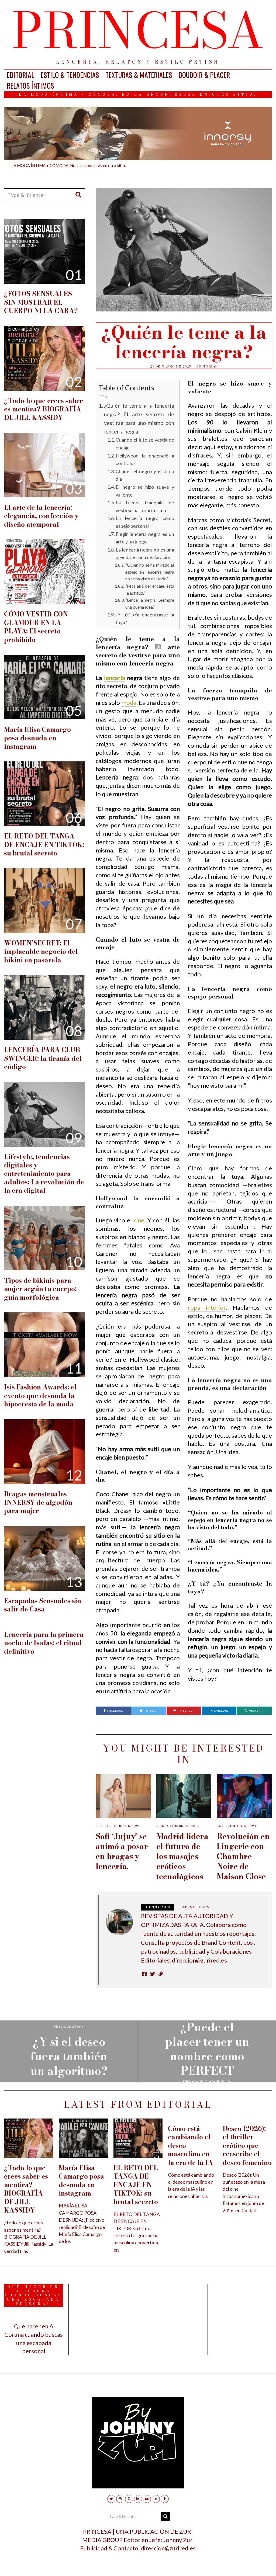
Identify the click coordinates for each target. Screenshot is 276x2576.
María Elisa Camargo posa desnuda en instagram (37, 738)
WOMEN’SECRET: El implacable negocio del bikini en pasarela (41, 952)
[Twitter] (111, 2499)
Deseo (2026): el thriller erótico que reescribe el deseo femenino (247, 2146)
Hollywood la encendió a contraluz (145, 460)
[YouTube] (147, 2499)
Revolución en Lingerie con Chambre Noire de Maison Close (243, 1856)
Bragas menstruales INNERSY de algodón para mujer (38, 1503)
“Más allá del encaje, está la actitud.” (150, 589)
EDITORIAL (20, 75)
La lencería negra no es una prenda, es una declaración (145, 554)
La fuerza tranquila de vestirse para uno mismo (145, 506)
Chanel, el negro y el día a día (145, 475)
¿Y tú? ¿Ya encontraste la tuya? (145, 618)
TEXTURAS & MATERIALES (139, 75)
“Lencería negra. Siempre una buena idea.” (150, 603)
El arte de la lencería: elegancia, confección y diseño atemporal (41, 516)
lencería (115, 678)
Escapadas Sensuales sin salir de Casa (43, 1605)
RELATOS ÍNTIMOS (30, 86)
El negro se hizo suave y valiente (145, 491)
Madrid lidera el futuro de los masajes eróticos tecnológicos (182, 1856)
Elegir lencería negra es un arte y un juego (145, 538)
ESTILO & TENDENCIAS (70, 75)
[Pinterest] (129, 2499)
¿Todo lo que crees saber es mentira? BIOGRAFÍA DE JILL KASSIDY (44, 409)
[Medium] (156, 2499)
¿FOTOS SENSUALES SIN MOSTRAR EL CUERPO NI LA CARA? (41, 302)
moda (129, 703)
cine (139, 1220)
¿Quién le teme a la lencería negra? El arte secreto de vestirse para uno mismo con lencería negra (139, 418)
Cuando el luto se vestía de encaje (145, 444)
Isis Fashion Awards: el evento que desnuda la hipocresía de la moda (40, 1396)
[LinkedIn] (138, 2499)
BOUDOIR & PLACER (204, 75)
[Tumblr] (165, 2499)
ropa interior (207, 1307)
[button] (78, 195)
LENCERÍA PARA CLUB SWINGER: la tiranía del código (43, 1058)
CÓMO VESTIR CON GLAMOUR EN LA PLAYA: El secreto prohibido (36, 627)
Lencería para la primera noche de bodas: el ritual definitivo (44, 1643)
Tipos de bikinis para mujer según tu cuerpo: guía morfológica (40, 1289)
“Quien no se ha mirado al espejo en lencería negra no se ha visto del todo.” (150, 572)
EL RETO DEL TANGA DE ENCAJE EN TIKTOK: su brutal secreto (44, 845)
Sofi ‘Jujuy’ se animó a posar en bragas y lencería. (122, 1851)
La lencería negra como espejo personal (145, 522)
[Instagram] (120, 2499)
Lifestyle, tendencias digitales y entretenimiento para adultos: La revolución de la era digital (44, 1174)
